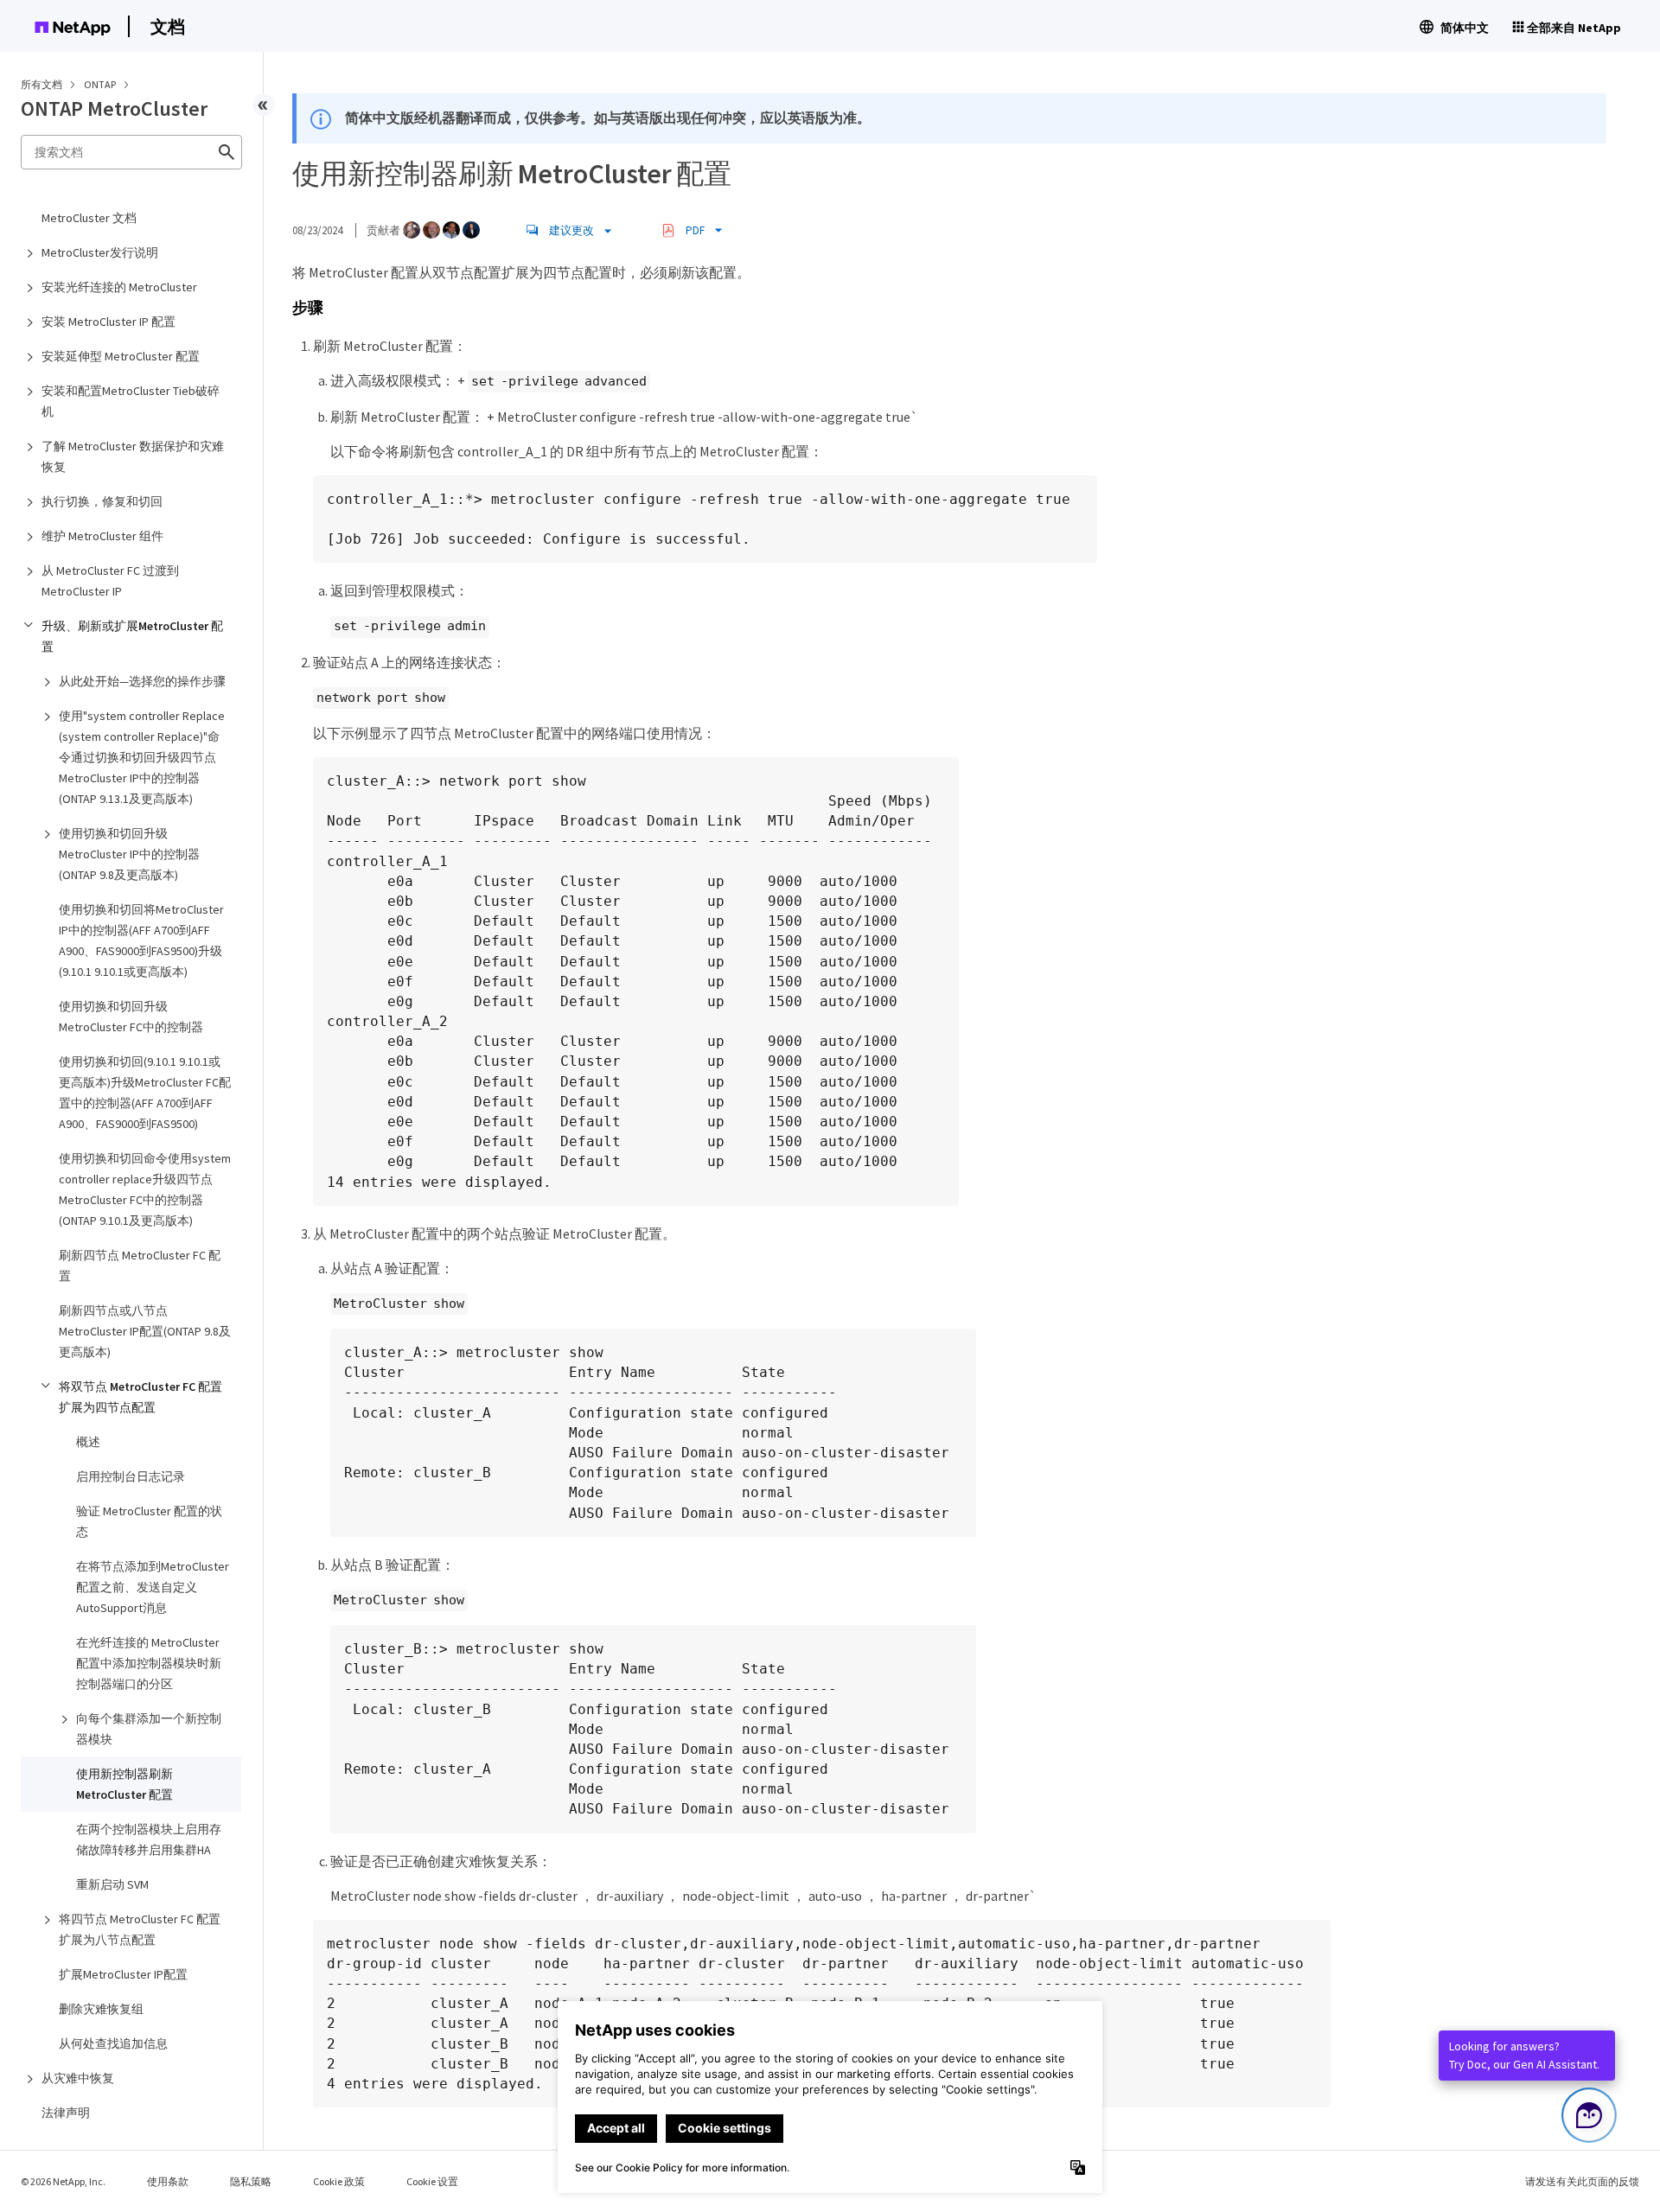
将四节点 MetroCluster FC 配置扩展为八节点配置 (140, 1929)
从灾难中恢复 (78, 2078)
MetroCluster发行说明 (100, 252)
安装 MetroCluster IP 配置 (109, 322)
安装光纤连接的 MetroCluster (119, 287)
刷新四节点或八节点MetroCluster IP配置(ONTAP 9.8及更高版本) (145, 1331)
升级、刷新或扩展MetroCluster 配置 (132, 636)
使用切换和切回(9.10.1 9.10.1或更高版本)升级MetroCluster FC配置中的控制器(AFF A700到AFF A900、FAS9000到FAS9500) (145, 1093)
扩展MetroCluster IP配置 (123, 1974)
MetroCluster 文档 (89, 218)
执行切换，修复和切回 (102, 501)
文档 (168, 26)
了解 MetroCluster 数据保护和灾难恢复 (133, 456)
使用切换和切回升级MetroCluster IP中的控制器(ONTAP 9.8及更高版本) (129, 854)
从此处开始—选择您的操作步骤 (142, 681)
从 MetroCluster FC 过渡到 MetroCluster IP (110, 581)
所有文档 (41, 84)
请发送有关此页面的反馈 (1582, 2181)
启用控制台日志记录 (131, 1476)
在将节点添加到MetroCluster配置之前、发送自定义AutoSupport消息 (153, 1587)
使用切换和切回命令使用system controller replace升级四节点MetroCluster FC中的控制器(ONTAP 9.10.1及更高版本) (145, 1189)
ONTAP (101, 84)
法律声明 (66, 2113)
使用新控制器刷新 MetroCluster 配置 (124, 1784)
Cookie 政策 (339, 2181)
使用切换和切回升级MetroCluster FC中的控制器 (131, 1017)
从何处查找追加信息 (113, 2043)
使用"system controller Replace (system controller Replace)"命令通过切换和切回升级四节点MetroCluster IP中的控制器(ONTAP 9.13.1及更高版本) (142, 757)
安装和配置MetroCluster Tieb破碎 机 (131, 401)
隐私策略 (251, 2181)
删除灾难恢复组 (101, 2009)
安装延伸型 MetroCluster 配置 (121, 356)
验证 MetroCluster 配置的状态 (149, 1521)
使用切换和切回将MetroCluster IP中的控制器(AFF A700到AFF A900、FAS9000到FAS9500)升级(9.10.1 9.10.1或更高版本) (141, 940)
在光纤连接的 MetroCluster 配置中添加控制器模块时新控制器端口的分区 (149, 1663)
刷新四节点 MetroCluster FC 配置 (140, 1265)
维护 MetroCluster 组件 (102, 536)
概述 (88, 1442)
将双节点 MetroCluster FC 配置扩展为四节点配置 (140, 1397)
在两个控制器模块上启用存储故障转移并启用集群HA (149, 1839)
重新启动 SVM (112, 1884)
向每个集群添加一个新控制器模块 (149, 1729)
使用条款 (168, 2181)
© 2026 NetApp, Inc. (63, 2181)
